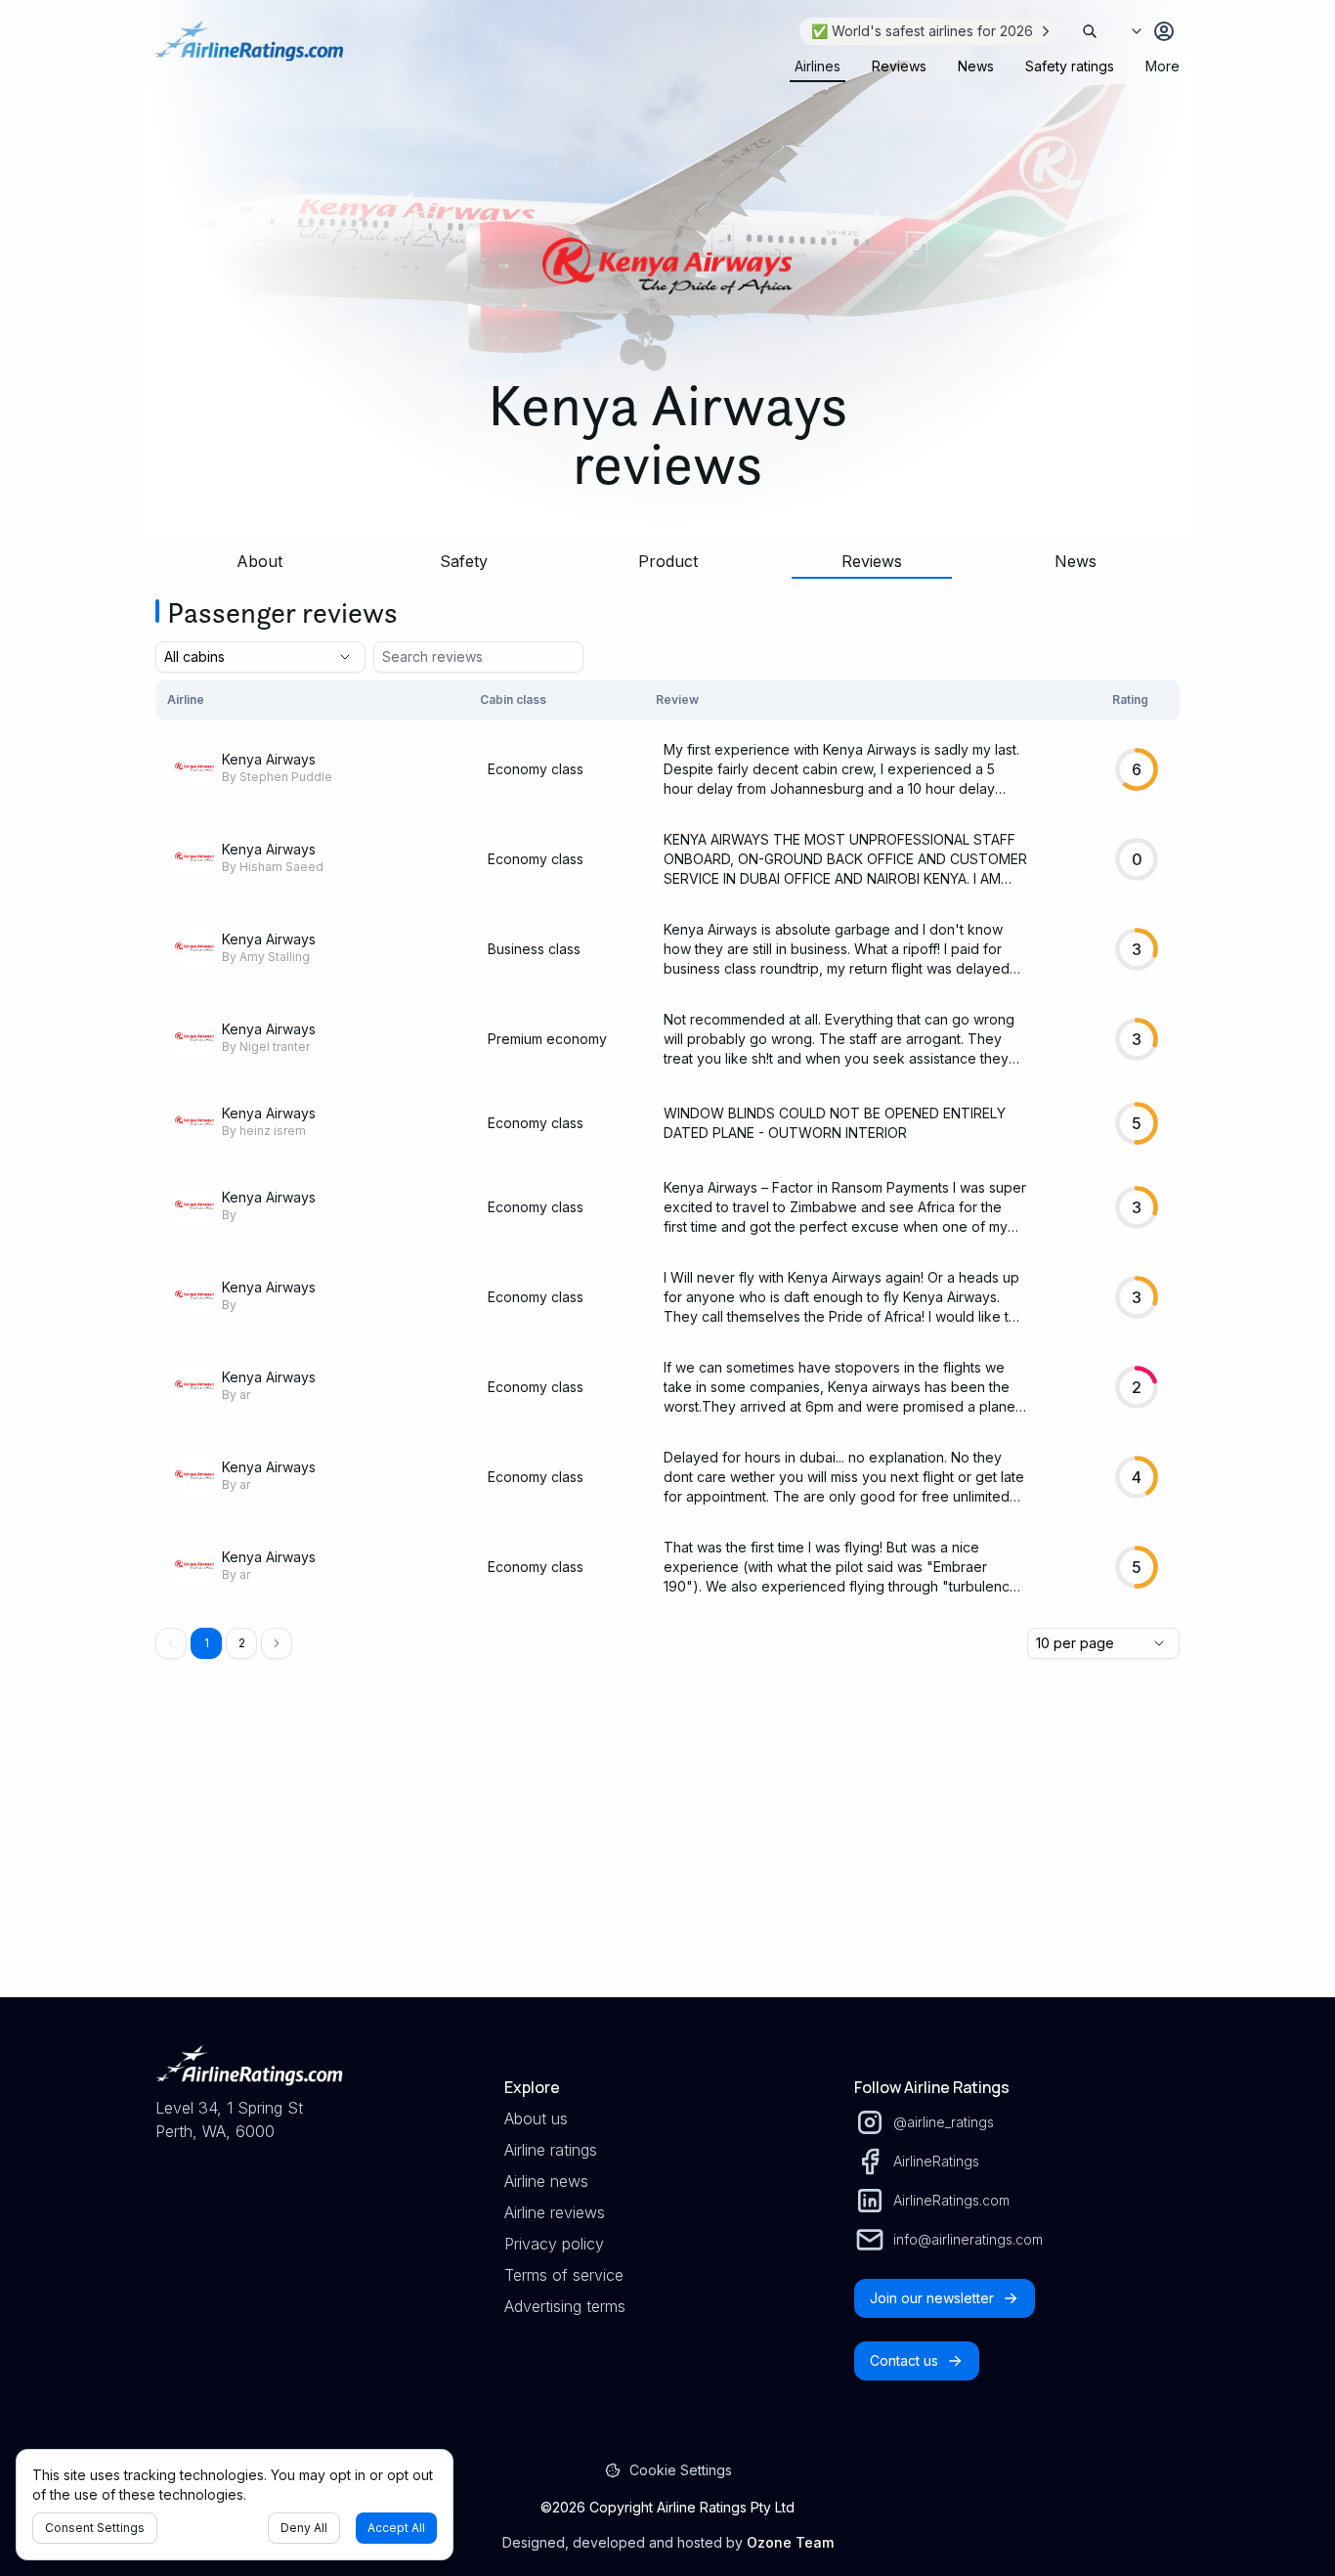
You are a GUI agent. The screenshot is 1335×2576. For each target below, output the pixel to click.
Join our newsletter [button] (932, 2298)
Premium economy (547, 1039)
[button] (277, 1643)
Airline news (546, 2181)
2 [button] (242, 1643)
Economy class (536, 769)
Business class (534, 949)
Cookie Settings (681, 2470)
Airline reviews (555, 2212)
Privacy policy (554, 2244)
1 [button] (207, 1643)
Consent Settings (95, 2528)
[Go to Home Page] (249, 51)
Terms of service (564, 2275)
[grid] (667, 1146)
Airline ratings (551, 2150)
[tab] (818, 66)
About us (536, 2118)
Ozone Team (790, 2542)
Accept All (396, 2528)
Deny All (304, 2528)
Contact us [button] (904, 2360)
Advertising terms (565, 2306)
